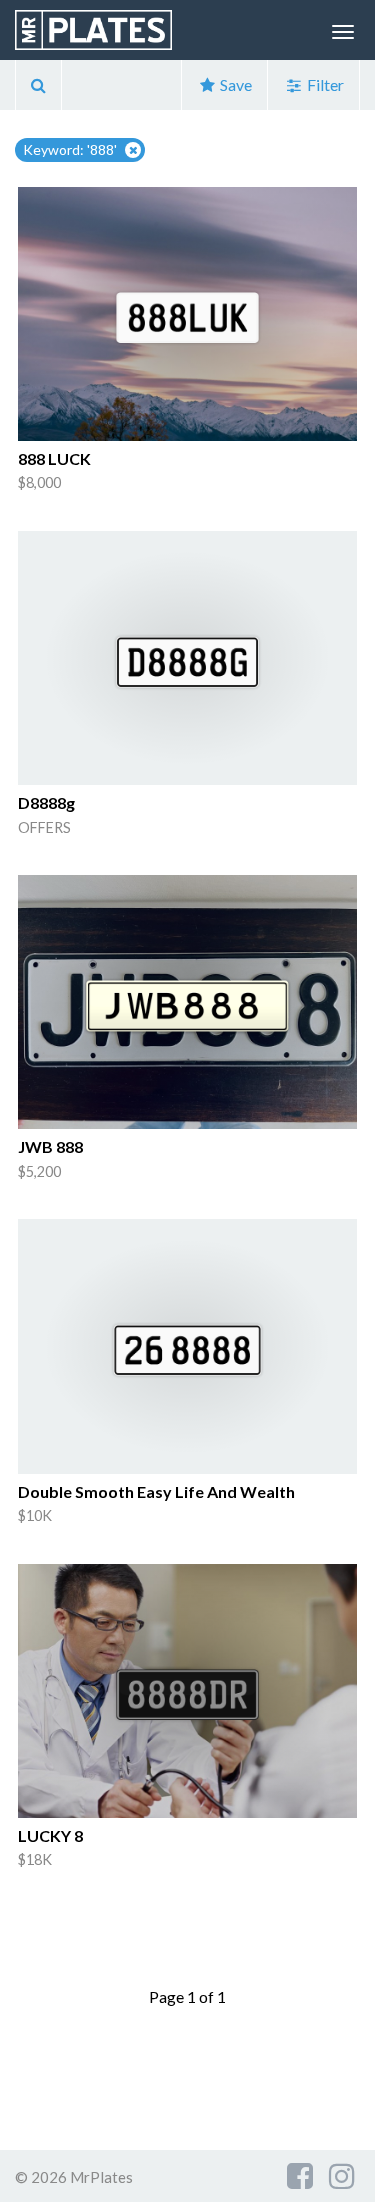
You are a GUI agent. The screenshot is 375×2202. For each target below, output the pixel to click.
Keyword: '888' (70, 149)
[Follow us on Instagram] (342, 2175)
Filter (324, 84)
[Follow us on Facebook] (300, 2175)
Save (234, 84)
